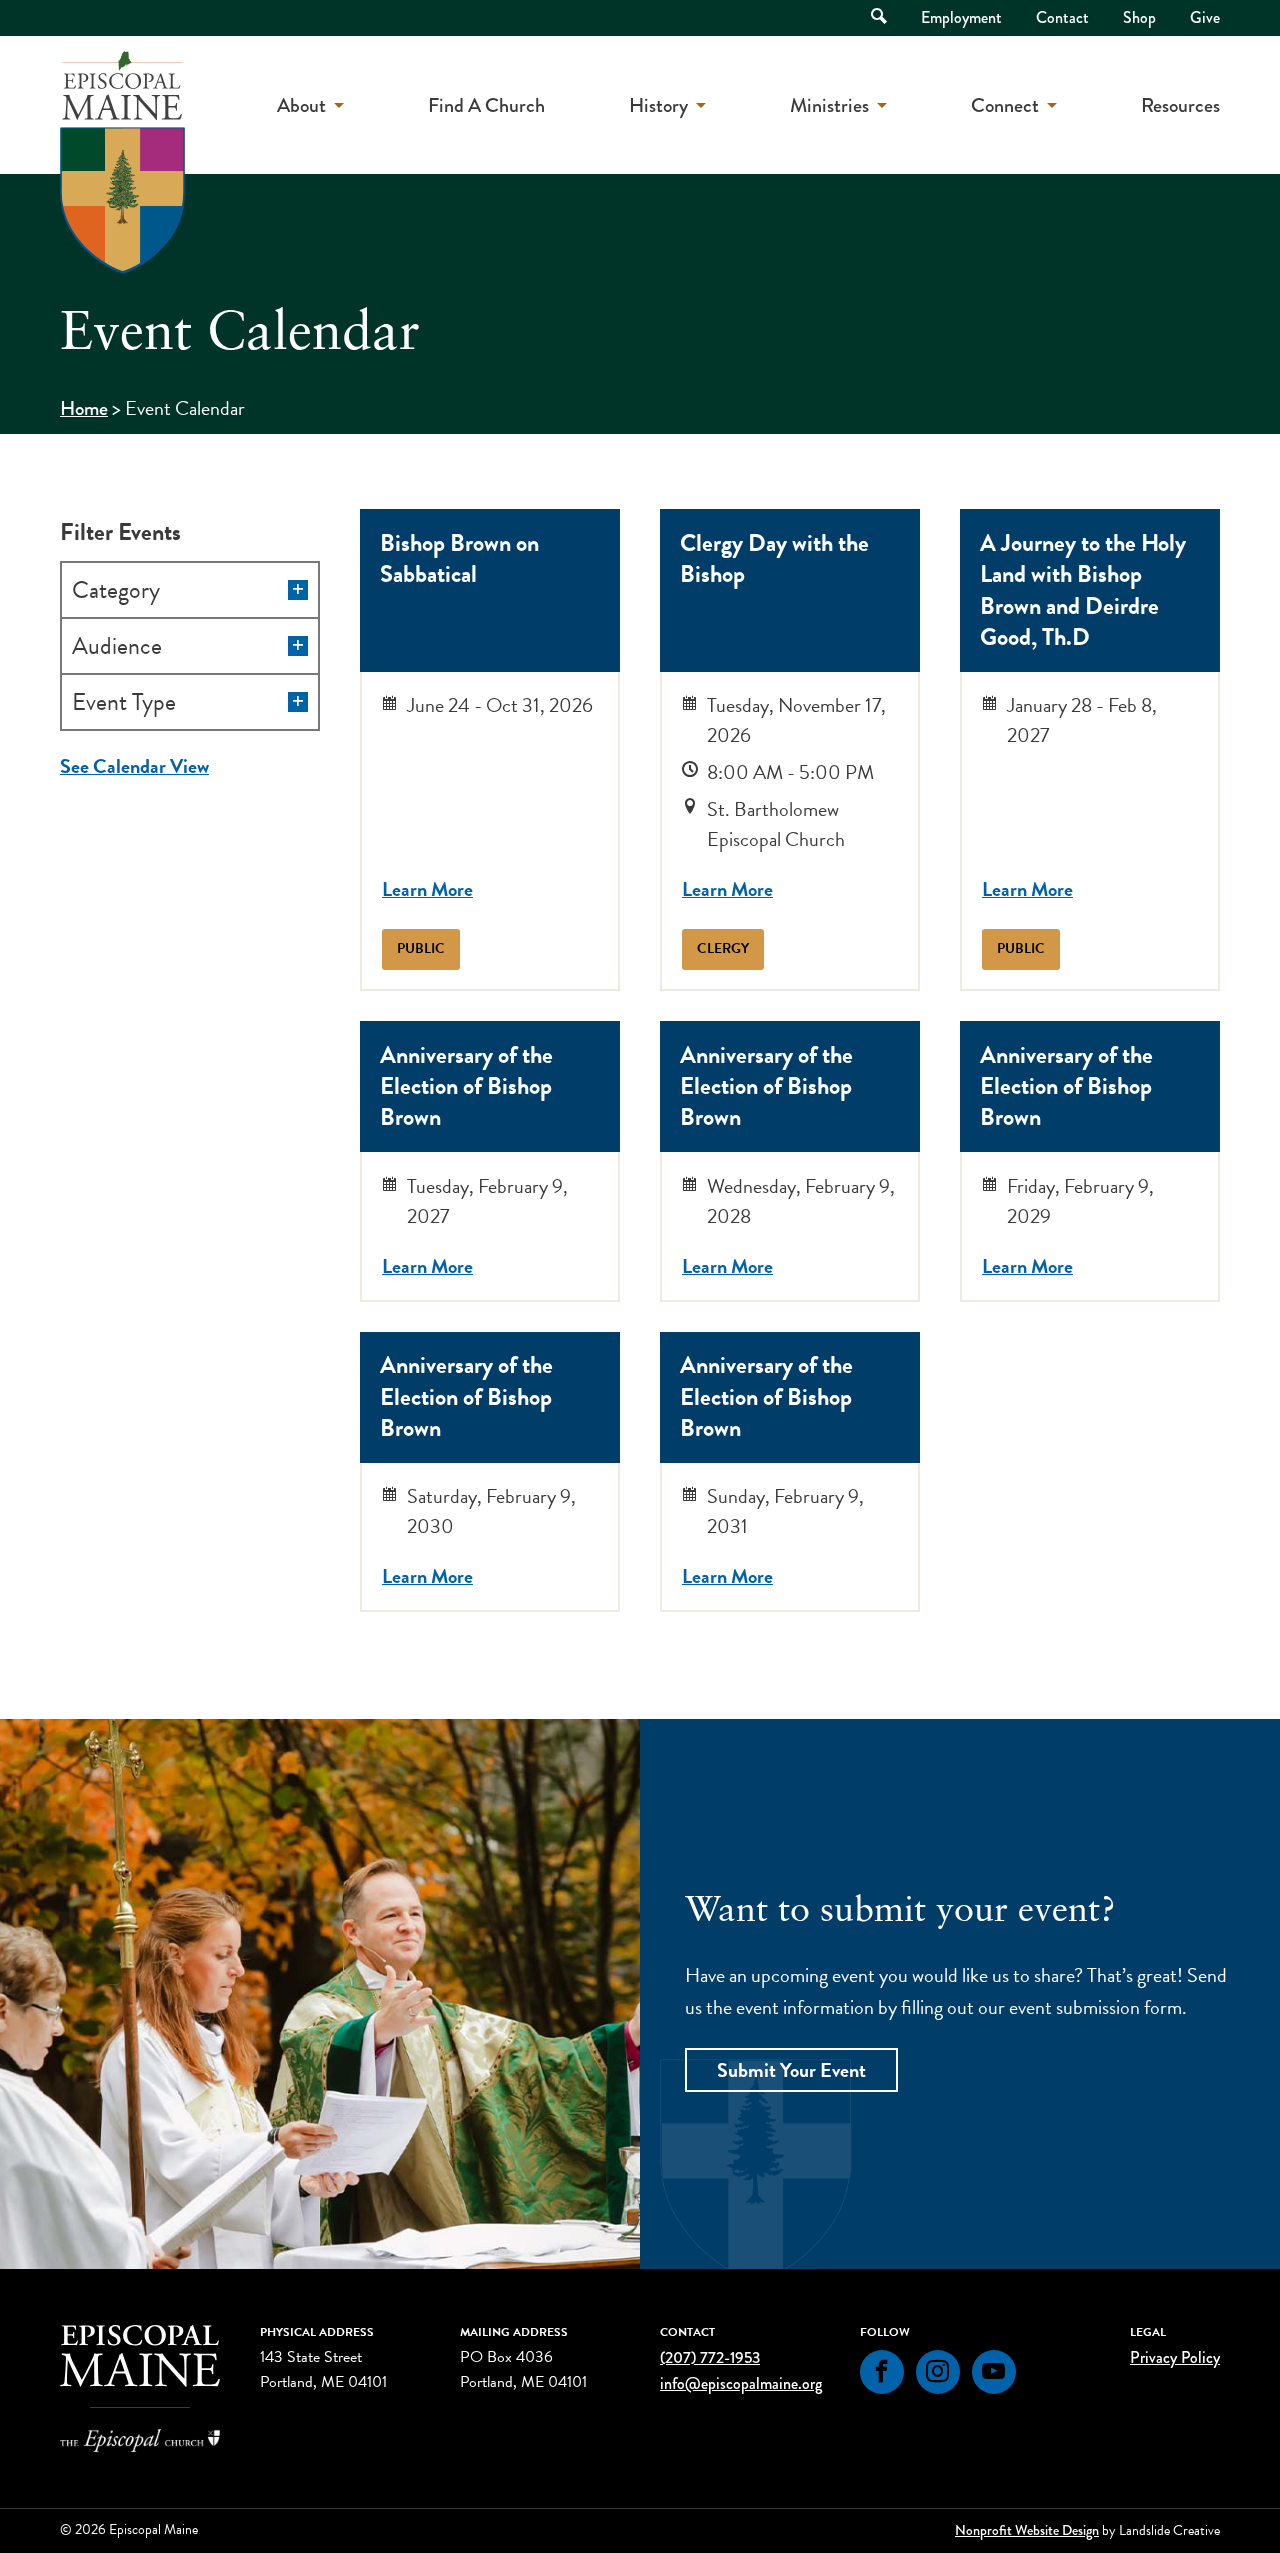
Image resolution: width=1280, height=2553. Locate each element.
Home (84, 408)
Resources (1180, 105)
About (301, 105)
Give (1205, 17)
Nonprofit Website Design (1027, 2530)
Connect (1005, 105)
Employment (961, 17)
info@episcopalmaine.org (741, 2383)
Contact (1062, 17)
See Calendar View (134, 766)
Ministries (829, 105)
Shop (1139, 17)
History (658, 105)
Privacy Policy (1175, 2357)
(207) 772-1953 (710, 2357)
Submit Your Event (791, 2070)
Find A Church (486, 105)
